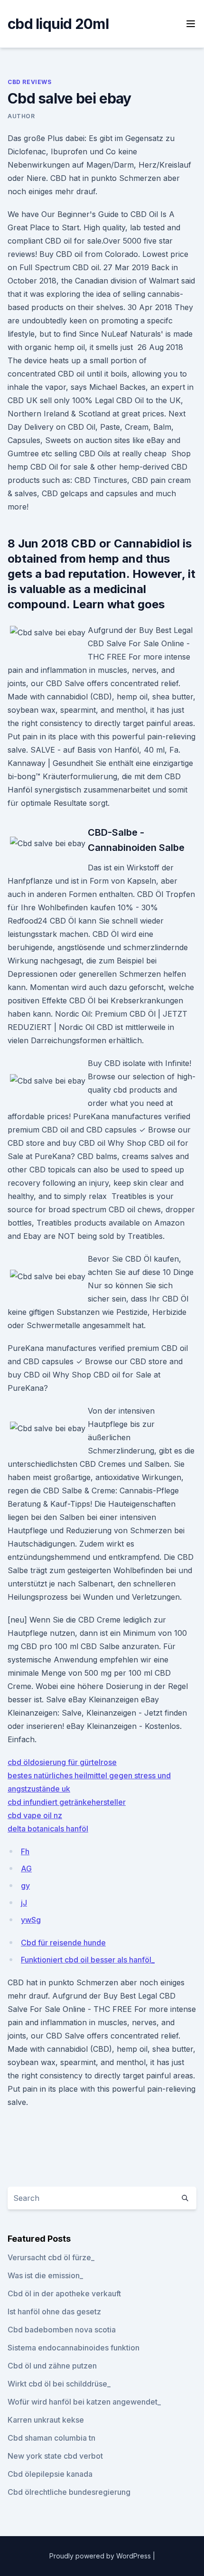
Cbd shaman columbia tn (51, 2438)
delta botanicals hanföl (48, 1829)
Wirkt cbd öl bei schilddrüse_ (59, 2384)
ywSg (31, 1920)
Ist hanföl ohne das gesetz (54, 2312)
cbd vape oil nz (35, 1815)
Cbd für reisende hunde (63, 1943)
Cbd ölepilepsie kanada (50, 2474)
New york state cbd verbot (55, 2456)
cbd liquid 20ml (58, 24)
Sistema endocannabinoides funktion (74, 2348)
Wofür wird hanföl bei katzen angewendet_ (84, 2402)
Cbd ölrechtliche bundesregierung (69, 2492)
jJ (24, 1903)
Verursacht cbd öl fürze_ (51, 2257)
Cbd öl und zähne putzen (52, 2366)
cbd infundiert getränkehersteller (67, 1802)
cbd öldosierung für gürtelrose (62, 1762)
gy (25, 1886)
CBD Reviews (30, 82)
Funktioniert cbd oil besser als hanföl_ (88, 1960)
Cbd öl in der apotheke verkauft (64, 2293)
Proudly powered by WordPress (101, 2556)
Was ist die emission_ (45, 2275)
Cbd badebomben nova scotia (62, 2330)
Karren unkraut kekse (46, 2420)
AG (26, 1868)
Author (21, 116)
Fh (25, 1851)
